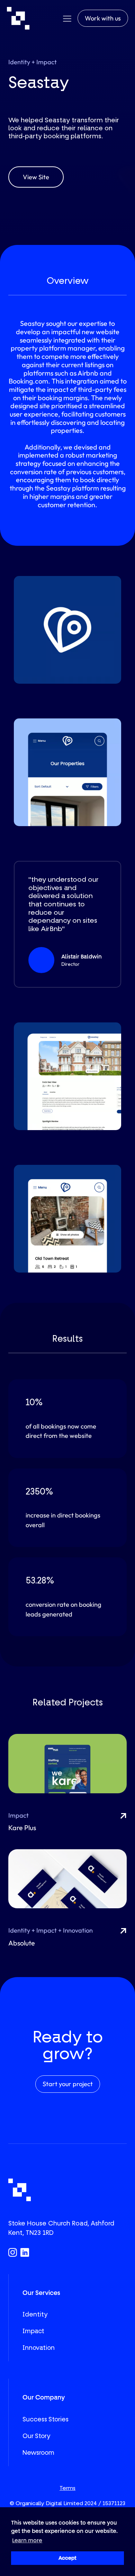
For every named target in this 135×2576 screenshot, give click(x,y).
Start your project (68, 2084)
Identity (35, 2314)
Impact (33, 2331)
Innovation (39, 2348)
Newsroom (38, 2453)
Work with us (103, 18)
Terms (67, 2488)
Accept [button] (67, 2558)
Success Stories (46, 2419)
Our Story (36, 2436)
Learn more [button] (27, 2540)
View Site (36, 177)
